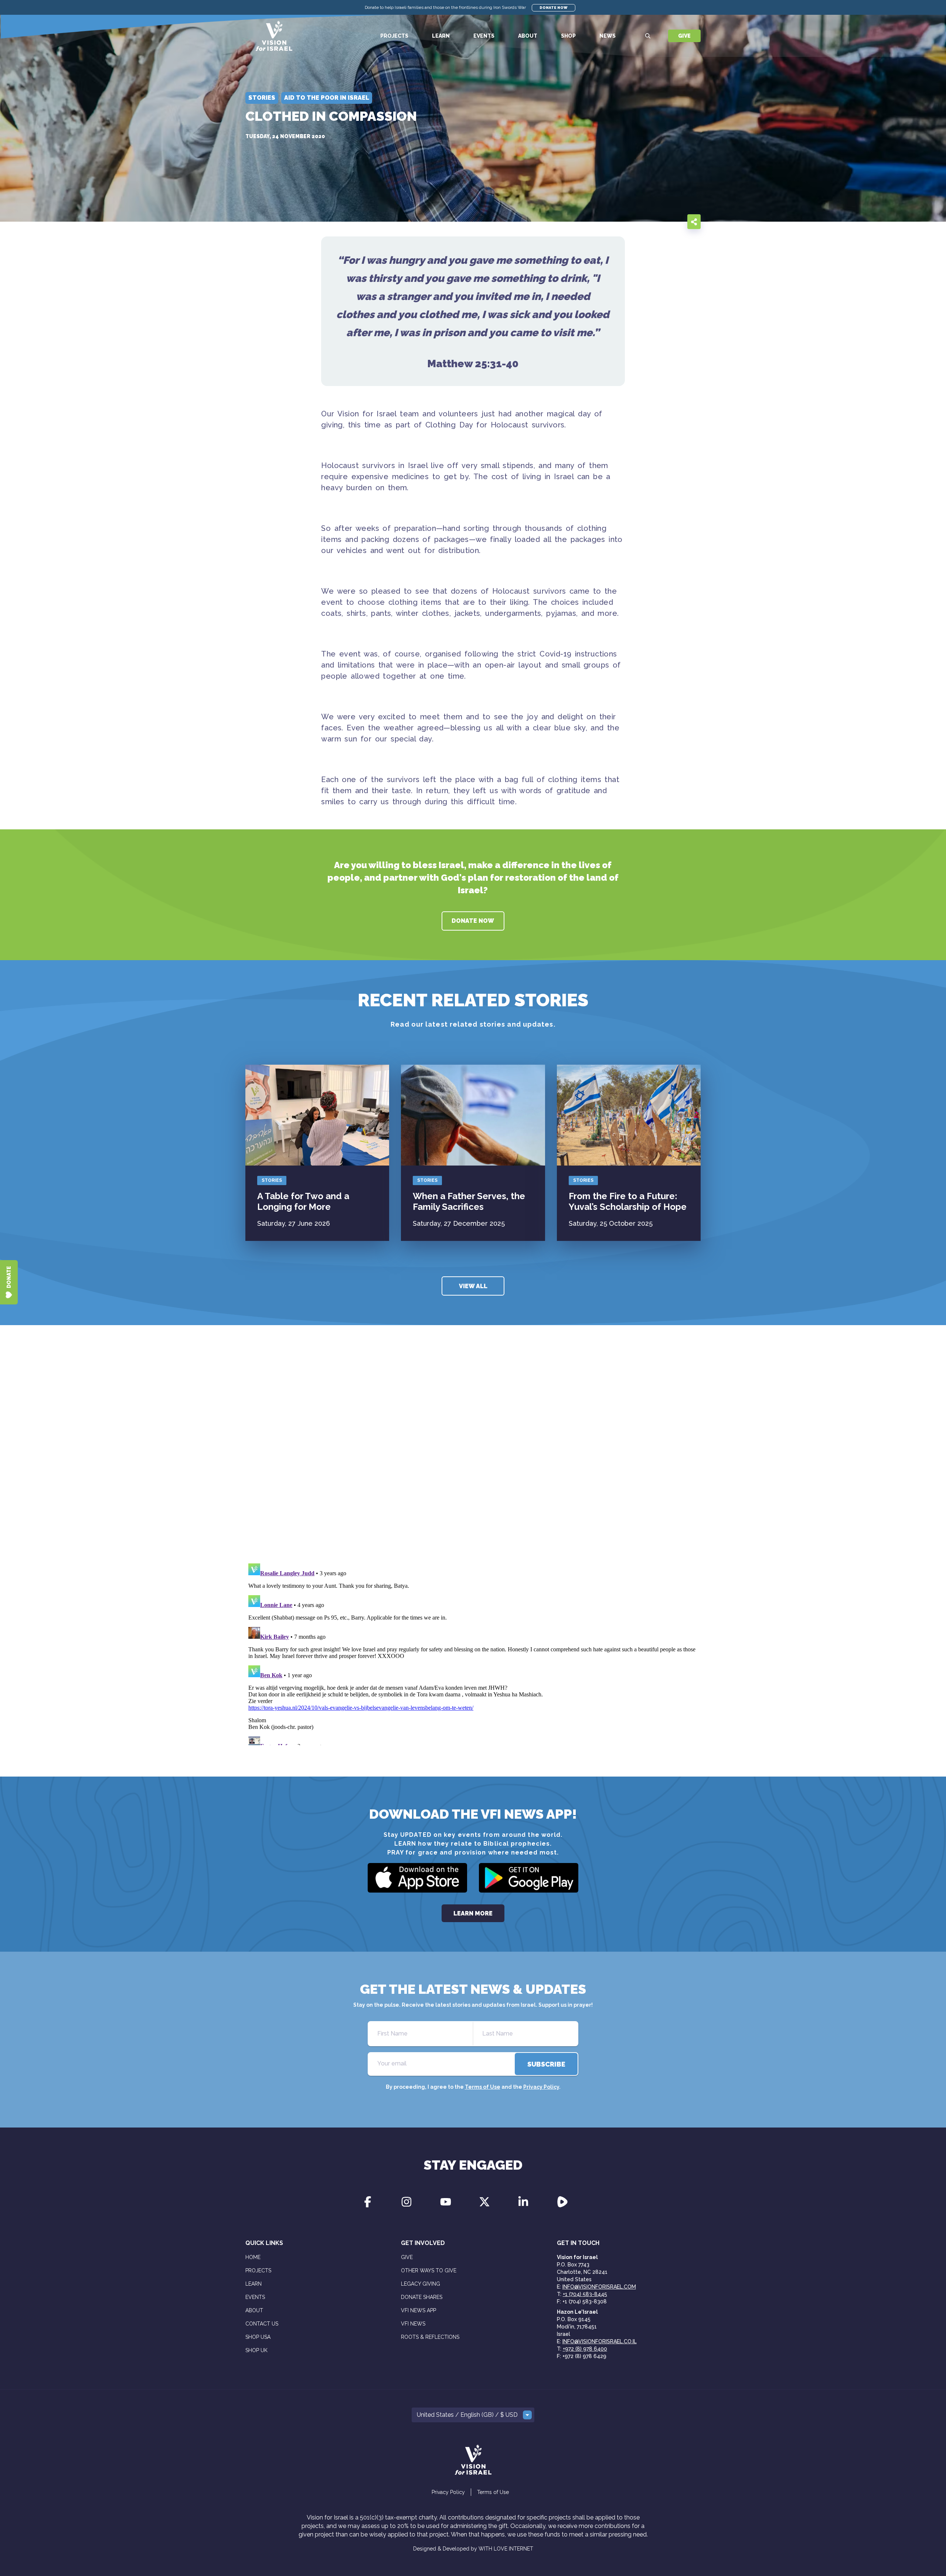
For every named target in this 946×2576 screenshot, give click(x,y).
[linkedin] (676, 221)
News (608, 36)
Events (484, 36)
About (528, 36)
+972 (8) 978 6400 (585, 2349)
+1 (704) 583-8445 (585, 2294)
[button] (473, 2415)
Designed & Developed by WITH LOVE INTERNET (473, 2549)
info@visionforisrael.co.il (600, 2341)
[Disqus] (473, 1454)
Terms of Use (483, 2087)
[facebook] (646, 221)
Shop (568, 36)
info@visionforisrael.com (599, 2287)
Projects (394, 36)
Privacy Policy (541, 2087)
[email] (631, 221)
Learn (441, 36)
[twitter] (661, 221)
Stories (272, 1180)
